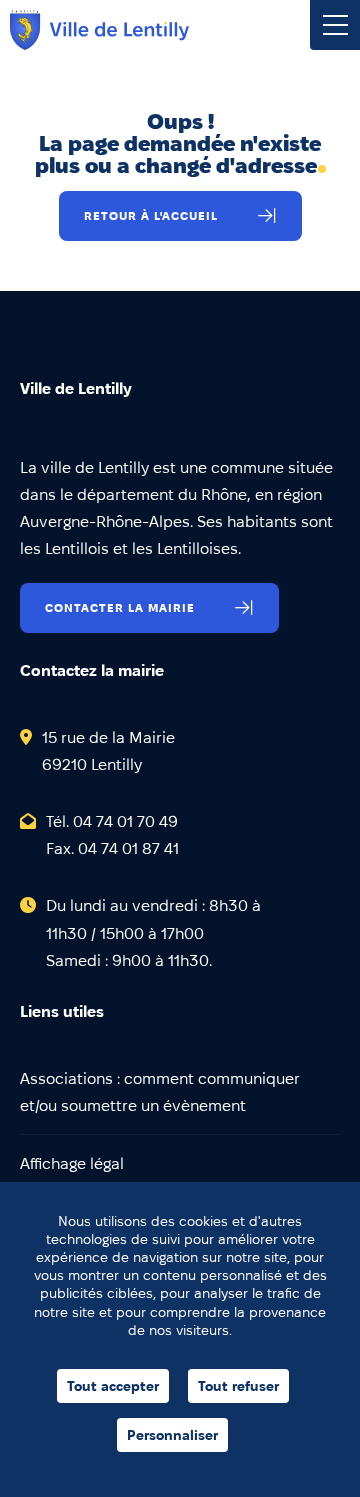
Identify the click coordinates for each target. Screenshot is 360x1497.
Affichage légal (72, 1163)
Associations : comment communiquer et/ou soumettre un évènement (160, 1092)
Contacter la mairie (120, 607)
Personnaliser (172, 1435)
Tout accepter (113, 1386)
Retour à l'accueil (151, 215)
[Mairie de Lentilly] (99, 30)
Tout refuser (238, 1386)
